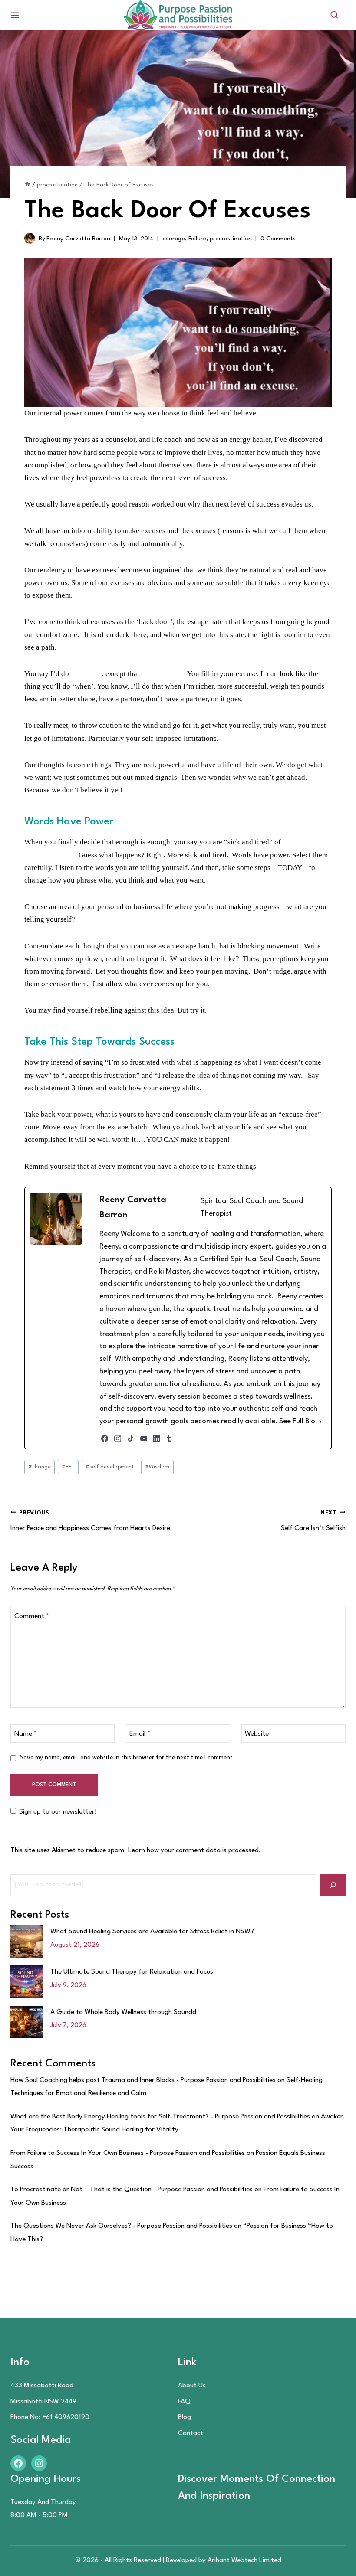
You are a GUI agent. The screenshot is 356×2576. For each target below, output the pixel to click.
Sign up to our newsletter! (58, 1812)
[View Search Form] (334, 15)
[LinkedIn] (157, 1438)
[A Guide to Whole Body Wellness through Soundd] (27, 2022)
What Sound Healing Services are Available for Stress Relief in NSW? (152, 1932)
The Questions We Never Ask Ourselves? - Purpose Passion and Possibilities (121, 2226)
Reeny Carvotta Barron (78, 239)
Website (257, 1734)
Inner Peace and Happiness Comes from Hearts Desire (90, 1521)
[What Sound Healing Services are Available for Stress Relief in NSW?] (27, 1941)
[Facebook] (105, 1438)
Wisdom (157, 1467)
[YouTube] (144, 1438)
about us (192, 2386)
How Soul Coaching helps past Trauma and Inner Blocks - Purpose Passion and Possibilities (143, 2080)
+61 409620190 (66, 2417)
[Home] (27, 185)
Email (140, 1734)
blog (185, 2417)
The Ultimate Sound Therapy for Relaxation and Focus (132, 1972)
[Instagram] (118, 1438)
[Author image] (30, 238)
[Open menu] (15, 15)
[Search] (333, 1885)
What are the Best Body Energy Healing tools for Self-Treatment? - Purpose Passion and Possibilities (160, 2117)
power (279, 855)
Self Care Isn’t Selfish (313, 1521)
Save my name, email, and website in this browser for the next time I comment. (127, 1758)
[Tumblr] (169, 1438)
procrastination (231, 239)
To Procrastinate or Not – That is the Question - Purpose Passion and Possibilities (132, 2190)
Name (26, 1734)
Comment (32, 1616)
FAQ (184, 2402)
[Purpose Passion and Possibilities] (178, 15)
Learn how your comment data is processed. (194, 1850)
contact (191, 2433)
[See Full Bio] (320, 1422)
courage (174, 239)
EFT (68, 1467)
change (40, 1467)
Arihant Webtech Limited (244, 2560)
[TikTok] (131, 1438)
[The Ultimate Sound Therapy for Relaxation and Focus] (27, 1982)
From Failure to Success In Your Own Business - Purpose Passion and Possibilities (128, 2153)
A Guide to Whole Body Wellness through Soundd (123, 2012)
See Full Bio (297, 1421)
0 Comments (278, 239)
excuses (153, 531)
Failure (197, 239)
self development (110, 1467)
